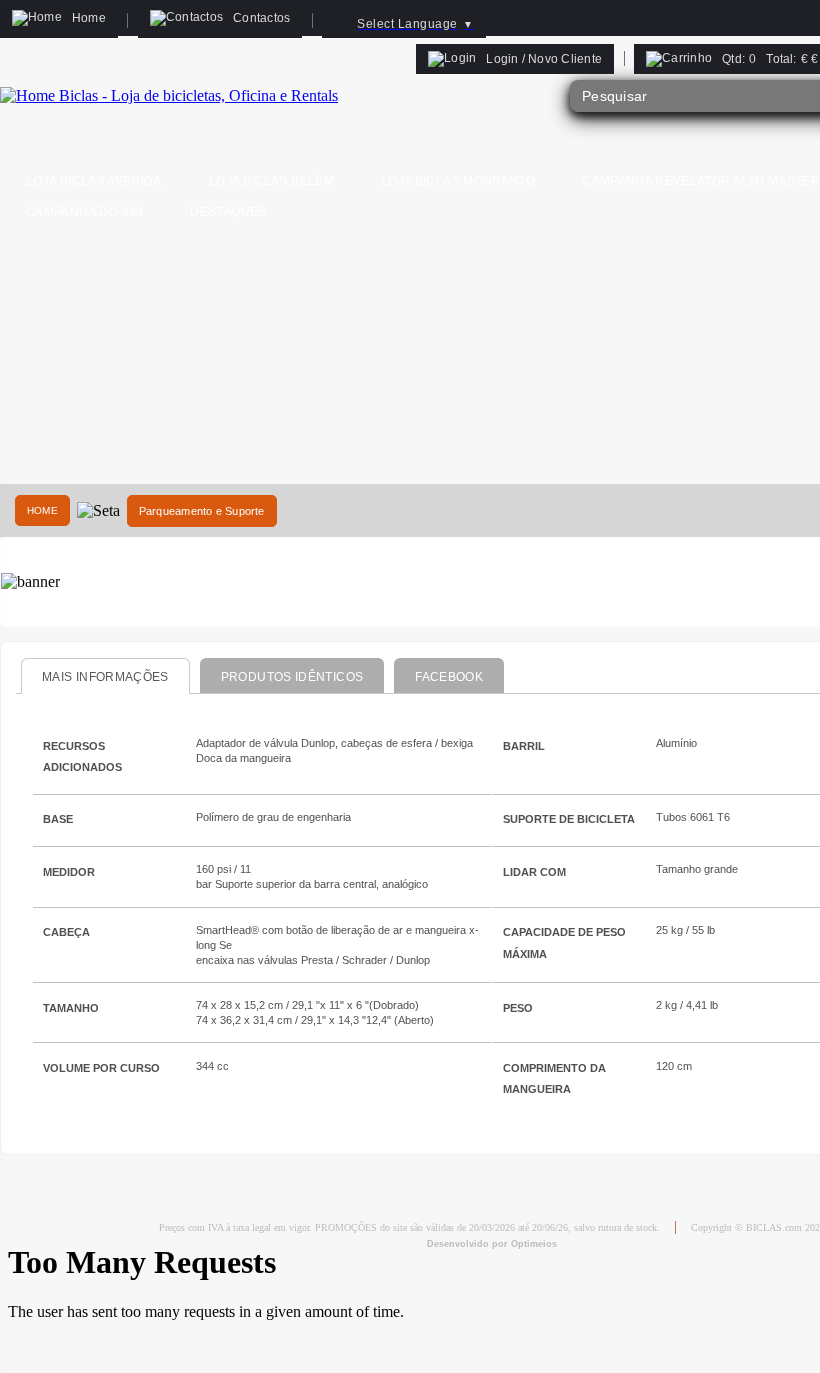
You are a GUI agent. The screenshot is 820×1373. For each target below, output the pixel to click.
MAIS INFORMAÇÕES (105, 677)
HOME (42, 510)
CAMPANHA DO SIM (84, 212)
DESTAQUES (228, 212)
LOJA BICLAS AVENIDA (94, 181)
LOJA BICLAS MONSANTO (458, 181)
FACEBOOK (449, 677)
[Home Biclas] (169, 95)
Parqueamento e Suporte (202, 511)
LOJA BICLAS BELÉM (271, 181)
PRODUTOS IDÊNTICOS (292, 677)
